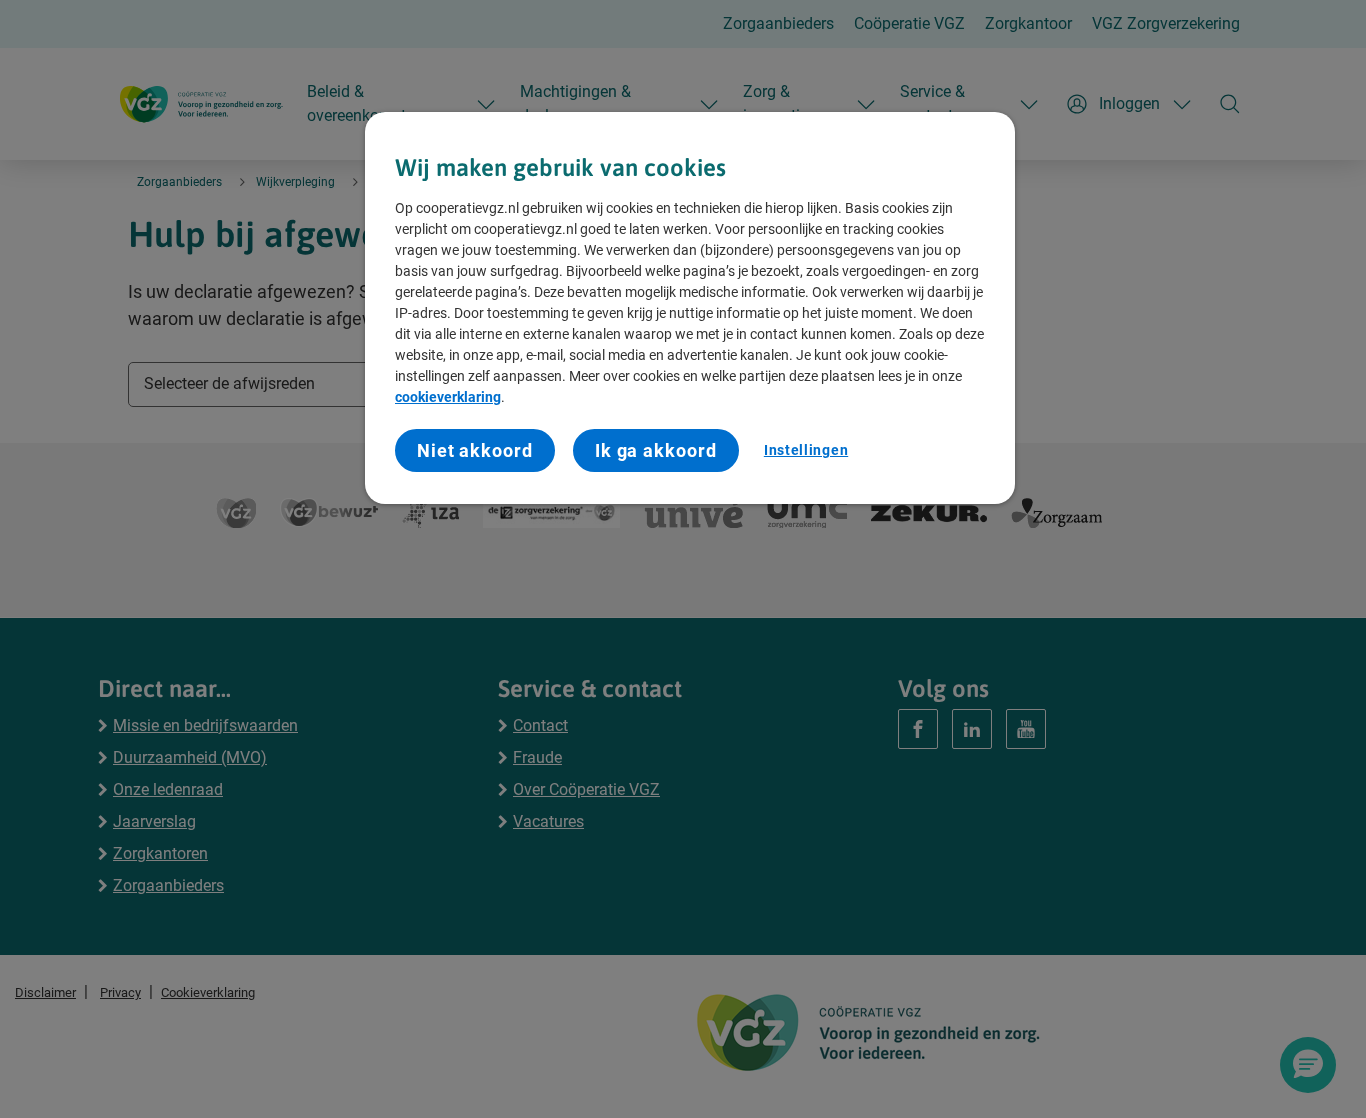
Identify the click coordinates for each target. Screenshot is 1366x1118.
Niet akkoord (475, 450)
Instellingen (806, 450)
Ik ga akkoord (656, 450)
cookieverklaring (448, 397)
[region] (690, 308)
